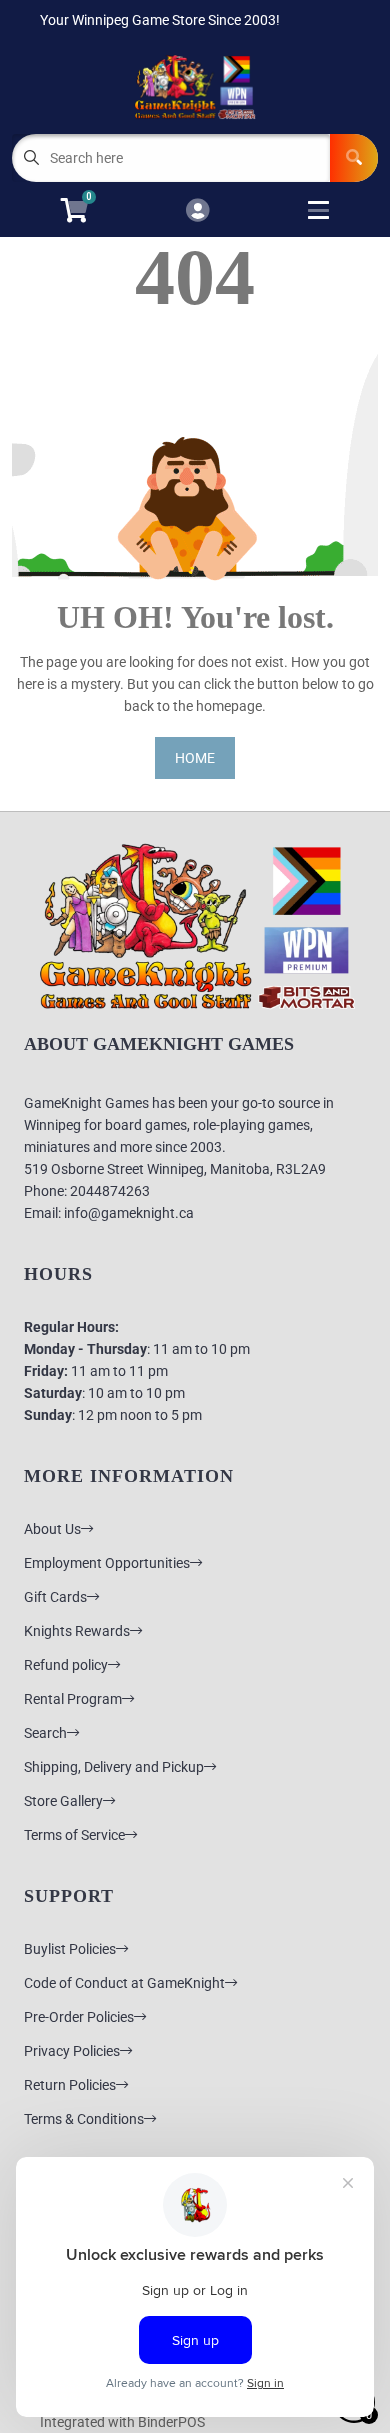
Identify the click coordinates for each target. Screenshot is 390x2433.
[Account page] (197, 211)
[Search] (354, 158)
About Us (52, 1529)
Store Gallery (63, 1801)
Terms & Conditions (84, 2119)
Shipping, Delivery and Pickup (114, 1767)
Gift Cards (55, 1597)
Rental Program (73, 1699)
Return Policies (70, 2085)
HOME (195, 758)
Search (45, 1733)
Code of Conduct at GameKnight (124, 1983)
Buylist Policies (70, 1949)
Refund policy (66, 1665)
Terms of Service (74, 1835)
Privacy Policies (72, 2051)
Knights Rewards (77, 1631)
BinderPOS (171, 2422)
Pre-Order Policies (79, 2017)
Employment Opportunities (107, 1563)
